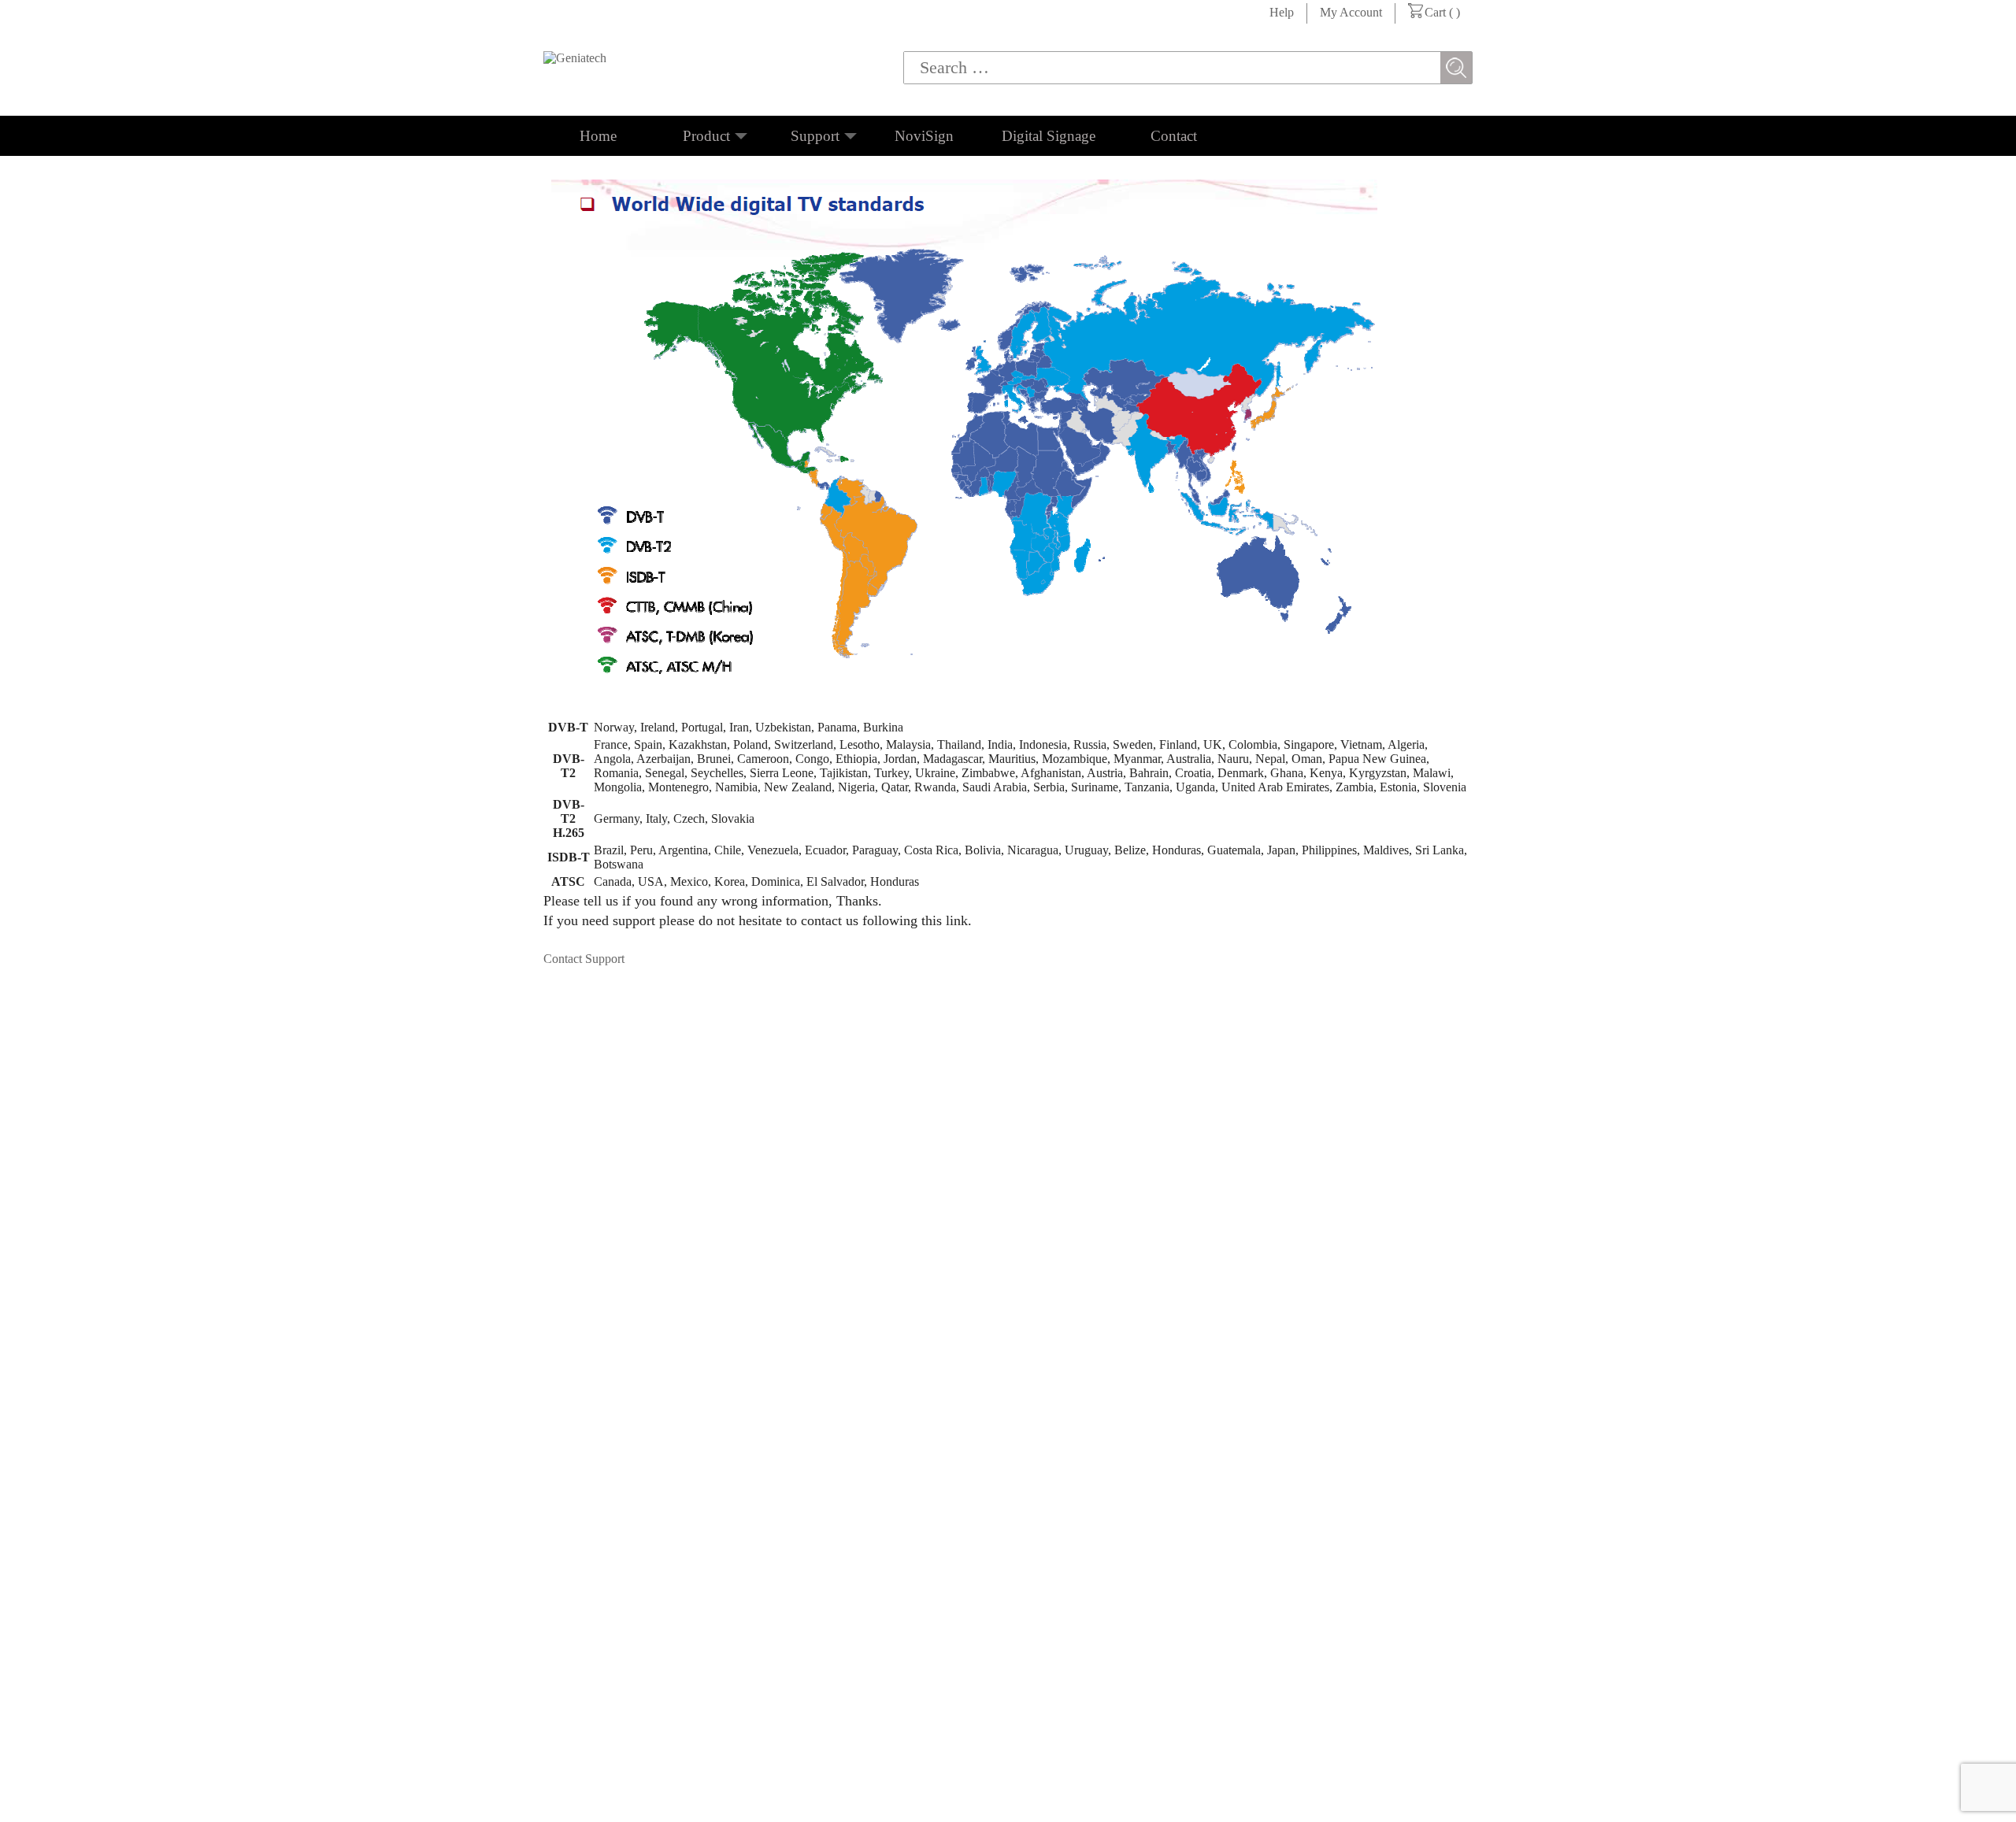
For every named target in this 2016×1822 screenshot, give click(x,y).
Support (815, 136)
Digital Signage (1049, 136)
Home (598, 136)
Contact (1174, 136)
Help (1282, 12)
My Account (1351, 12)
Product (706, 136)
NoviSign (924, 136)
